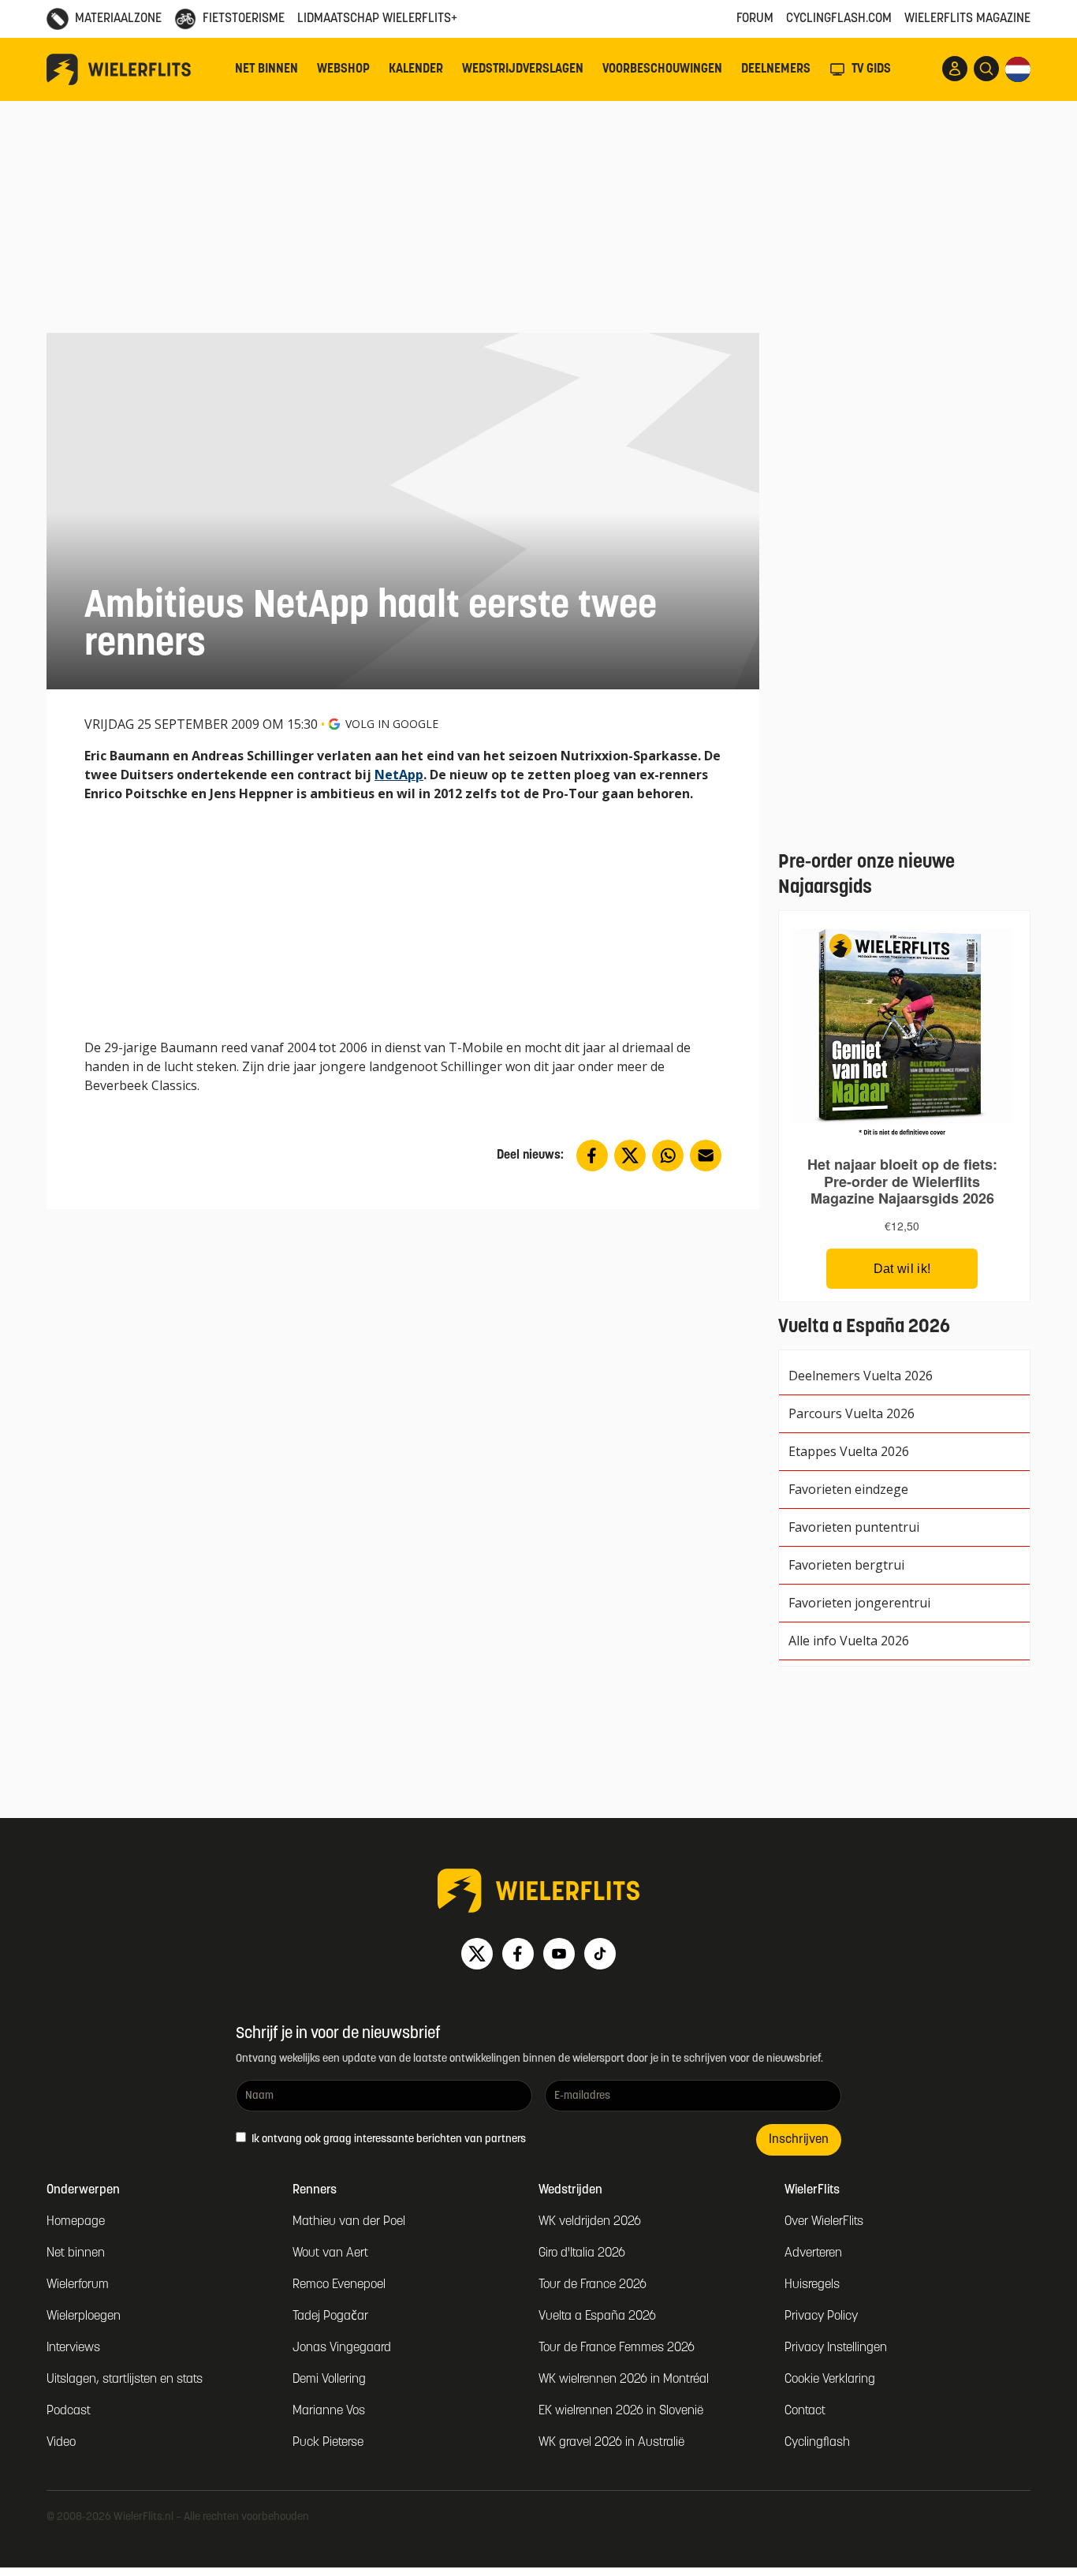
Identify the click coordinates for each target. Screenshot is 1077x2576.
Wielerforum (78, 2285)
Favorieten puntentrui (854, 1527)
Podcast (69, 2411)
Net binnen (266, 69)
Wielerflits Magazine (967, 19)
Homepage (76, 2222)
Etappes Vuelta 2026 (849, 1451)
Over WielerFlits (824, 2222)
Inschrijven (799, 2140)
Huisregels (812, 2285)
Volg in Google (392, 724)
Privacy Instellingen (836, 2348)
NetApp (399, 775)
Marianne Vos (329, 2411)
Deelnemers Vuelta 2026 (861, 1376)
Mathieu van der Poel (349, 2222)
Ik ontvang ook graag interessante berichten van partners (388, 2139)
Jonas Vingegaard (342, 2348)
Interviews (73, 2348)
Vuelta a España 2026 (597, 2317)
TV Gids (871, 69)
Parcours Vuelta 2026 (852, 1413)
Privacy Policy (821, 2317)
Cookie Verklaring (830, 2380)
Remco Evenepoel (339, 2285)
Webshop (343, 69)
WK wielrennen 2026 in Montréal (624, 2380)
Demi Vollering (329, 2380)
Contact (805, 2411)
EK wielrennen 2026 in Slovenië (621, 2411)
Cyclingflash (817, 2443)
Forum (755, 19)
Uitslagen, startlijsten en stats (125, 2380)
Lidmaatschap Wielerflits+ (377, 19)
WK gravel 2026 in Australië (611, 2443)
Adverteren (813, 2253)
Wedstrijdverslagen (523, 69)
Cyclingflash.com (839, 19)
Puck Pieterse (328, 2443)
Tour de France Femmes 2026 (617, 2348)
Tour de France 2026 (593, 2285)
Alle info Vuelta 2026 (849, 1641)
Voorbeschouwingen (662, 69)
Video (61, 2443)
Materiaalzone (118, 19)
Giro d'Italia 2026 (582, 2253)
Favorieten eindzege (848, 1489)
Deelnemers (776, 69)
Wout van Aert (330, 2253)
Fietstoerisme (244, 19)
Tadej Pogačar (330, 2317)
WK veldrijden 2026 (590, 2222)
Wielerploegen (84, 2317)
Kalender (416, 69)
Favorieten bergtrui (846, 1565)
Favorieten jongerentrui (859, 1603)
